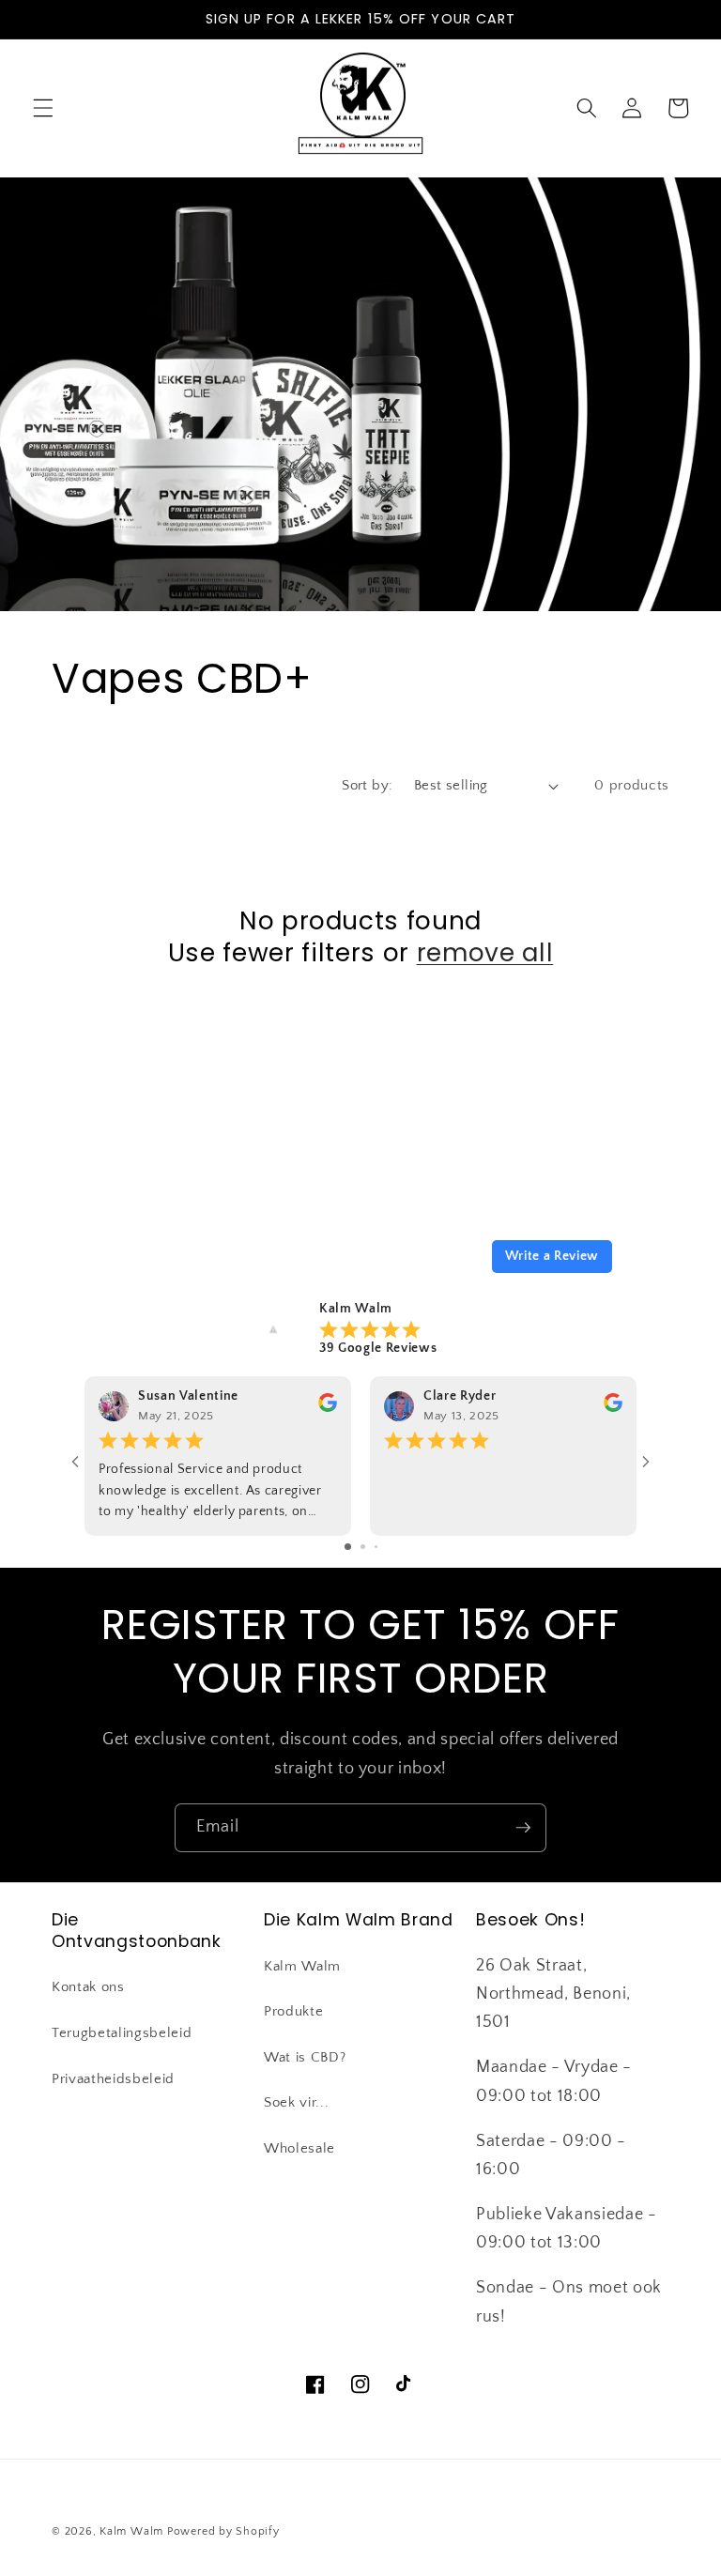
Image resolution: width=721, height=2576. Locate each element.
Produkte (293, 2011)
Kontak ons (88, 1987)
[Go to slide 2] (363, 1547)
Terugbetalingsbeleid (122, 2033)
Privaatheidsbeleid (113, 2079)
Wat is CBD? (305, 2057)
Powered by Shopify (223, 2531)
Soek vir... (296, 2102)
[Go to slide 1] (348, 1547)
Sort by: (368, 785)
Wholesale (299, 2148)
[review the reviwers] (328, 1408)
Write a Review (552, 1256)
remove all (485, 953)
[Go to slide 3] (376, 1547)
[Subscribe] (523, 1828)
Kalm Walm (302, 1966)
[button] (43, 108)
